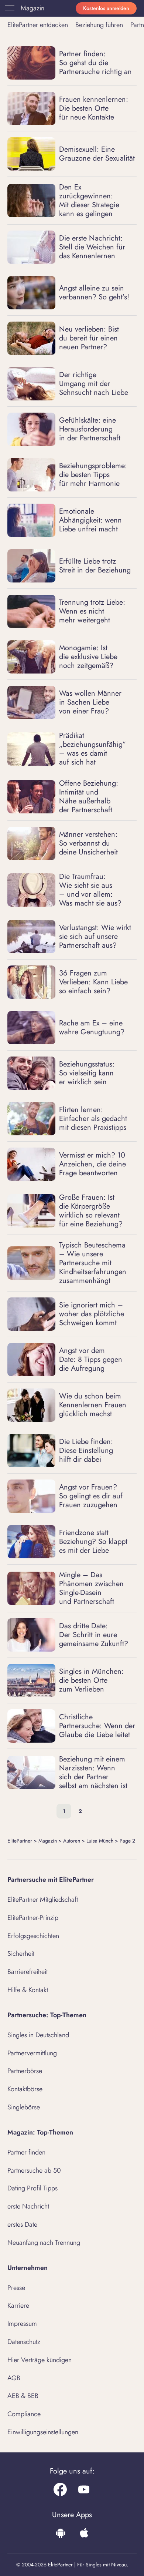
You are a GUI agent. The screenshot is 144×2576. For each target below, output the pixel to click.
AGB (14, 2378)
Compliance (24, 2414)
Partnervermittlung (32, 2053)
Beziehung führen (99, 25)
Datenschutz (24, 2342)
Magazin (32, 8)
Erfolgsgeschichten (33, 1936)
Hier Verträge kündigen (40, 2360)
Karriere (18, 2305)
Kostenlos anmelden (106, 8)
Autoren (72, 1841)
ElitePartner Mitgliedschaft (43, 1900)
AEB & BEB (23, 2396)
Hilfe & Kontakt (28, 1990)
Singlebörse (24, 2107)
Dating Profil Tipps (32, 2188)
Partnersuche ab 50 (34, 2170)
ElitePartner (20, 1841)
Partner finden (26, 2152)
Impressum (22, 2324)
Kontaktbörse (25, 2089)
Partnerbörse (25, 2071)
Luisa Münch (100, 1841)
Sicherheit (21, 1954)
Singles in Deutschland (38, 2035)
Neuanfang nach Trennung (44, 2243)
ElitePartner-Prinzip (33, 1918)
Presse (16, 2288)
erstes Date (22, 2224)
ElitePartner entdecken (38, 25)
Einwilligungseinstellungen (43, 2432)
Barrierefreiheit (28, 1972)
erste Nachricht (28, 2206)
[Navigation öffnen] (8, 8)
